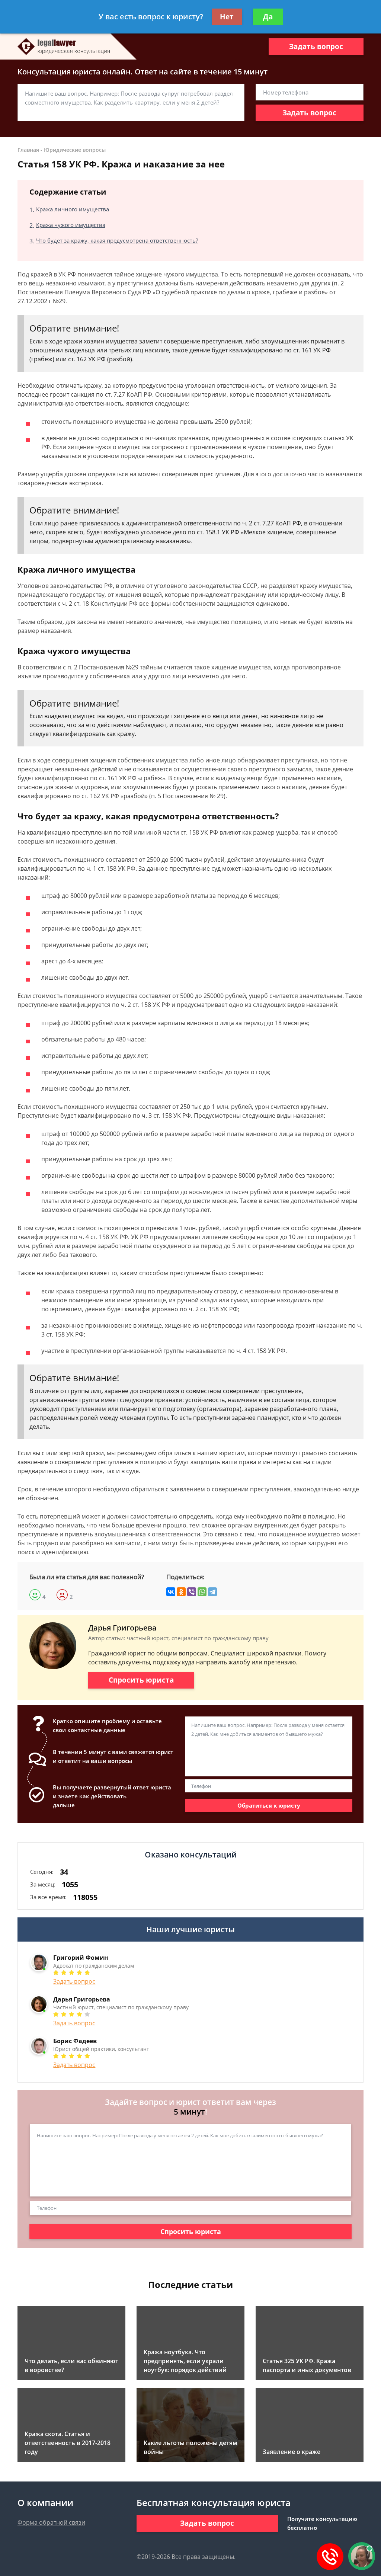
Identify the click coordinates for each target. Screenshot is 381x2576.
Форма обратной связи (51, 2522)
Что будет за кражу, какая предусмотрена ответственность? (117, 240)
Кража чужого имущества (71, 225)
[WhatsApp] (202, 1592)
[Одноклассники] (181, 1592)
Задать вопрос (316, 47)
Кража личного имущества (73, 209)
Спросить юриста (141, 1680)
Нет (227, 17)
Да (268, 17)
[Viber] (192, 1592)
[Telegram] (212, 1592)
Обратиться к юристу (269, 1805)
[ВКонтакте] (171, 1592)
